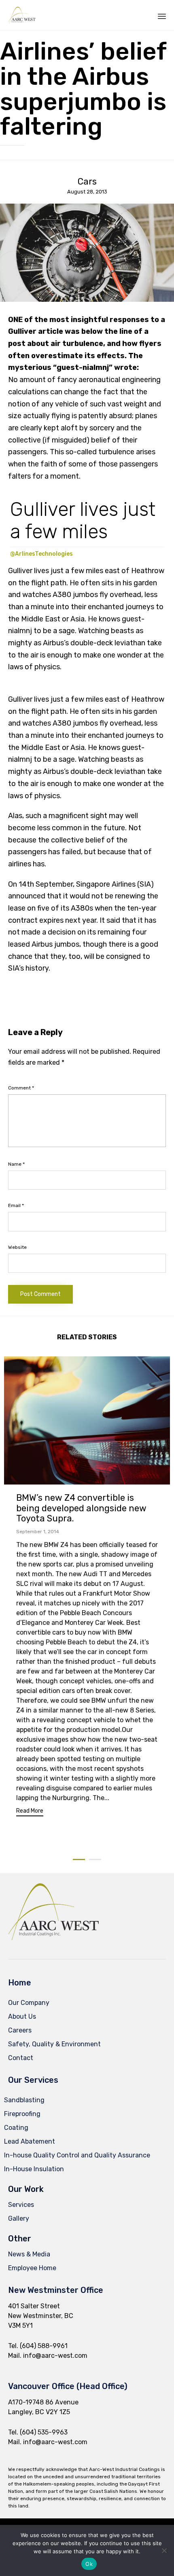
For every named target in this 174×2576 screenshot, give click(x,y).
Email (16, 1205)
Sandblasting (24, 2100)
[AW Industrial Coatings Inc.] (22, 15)
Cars (87, 182)
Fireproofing (22, 2114)
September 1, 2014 (38, 1532)
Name (16, 1164)
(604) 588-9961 (44, 2346)
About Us (22, 2016)
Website (17, 1247)
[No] (164, 2550)
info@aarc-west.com (55, 2356)
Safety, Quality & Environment (54, 2044)
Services (21, 2205)
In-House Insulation (34, 2169)
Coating (16, 2128)
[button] (30, 1812)
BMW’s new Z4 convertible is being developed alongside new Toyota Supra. (81, 1508)
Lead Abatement (30, 2141)
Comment (21, 1088)
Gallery (19, 2218)
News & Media (29, 2254)
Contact (21, 2058)
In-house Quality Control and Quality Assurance (77, 2155)
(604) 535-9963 (44, 2432)
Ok (89, 2564)
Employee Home (32, 2268)
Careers (20, 2030)
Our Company (29, 2003)
